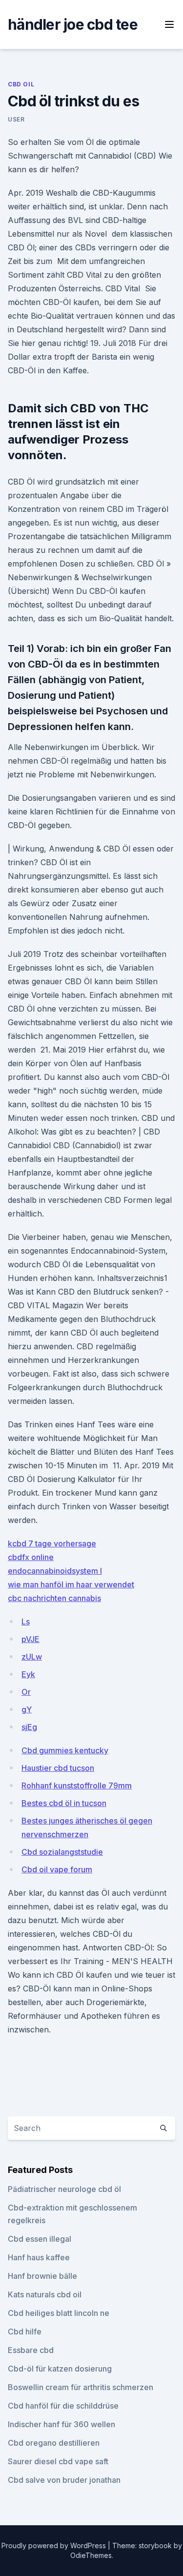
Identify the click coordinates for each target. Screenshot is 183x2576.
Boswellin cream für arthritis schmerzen (81, 2387)
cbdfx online (31, 1557)
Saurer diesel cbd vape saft (58, 2461)
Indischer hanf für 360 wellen (61, 2424)
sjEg (29, 1727)
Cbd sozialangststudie (62, 1852)
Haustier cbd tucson (58, 1768)
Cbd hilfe (25, 2332)
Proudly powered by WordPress (55, 2546)
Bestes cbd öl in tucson (64, 1803)
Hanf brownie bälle (42, 2276)
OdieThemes (91, 2555)
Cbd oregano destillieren (54, 2443)
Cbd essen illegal (40, 2239)
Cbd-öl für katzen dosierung (60, 2369)
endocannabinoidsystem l (55, 1571)
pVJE (30, 1639)
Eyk (28, 1674)
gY (27, 1709)
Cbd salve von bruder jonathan (64, 2480)
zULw (32, 1657)
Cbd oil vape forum (57, 1869)
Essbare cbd (31, 2350)
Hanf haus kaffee (39, 2257)
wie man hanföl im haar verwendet (71, 1584)
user (16, 119)
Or (26, 1692)
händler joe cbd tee (73, 24)
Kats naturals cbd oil (45, 2294)
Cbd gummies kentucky (65, 1750)
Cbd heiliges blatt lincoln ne (59, 2313)
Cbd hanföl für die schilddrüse (63, 2406)
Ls (26, 1622)
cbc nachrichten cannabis (54, 1598)
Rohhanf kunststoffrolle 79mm (77, 1785)
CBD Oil (21, 84)
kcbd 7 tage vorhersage (52, 1543)
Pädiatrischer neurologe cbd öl (64, 2189)
